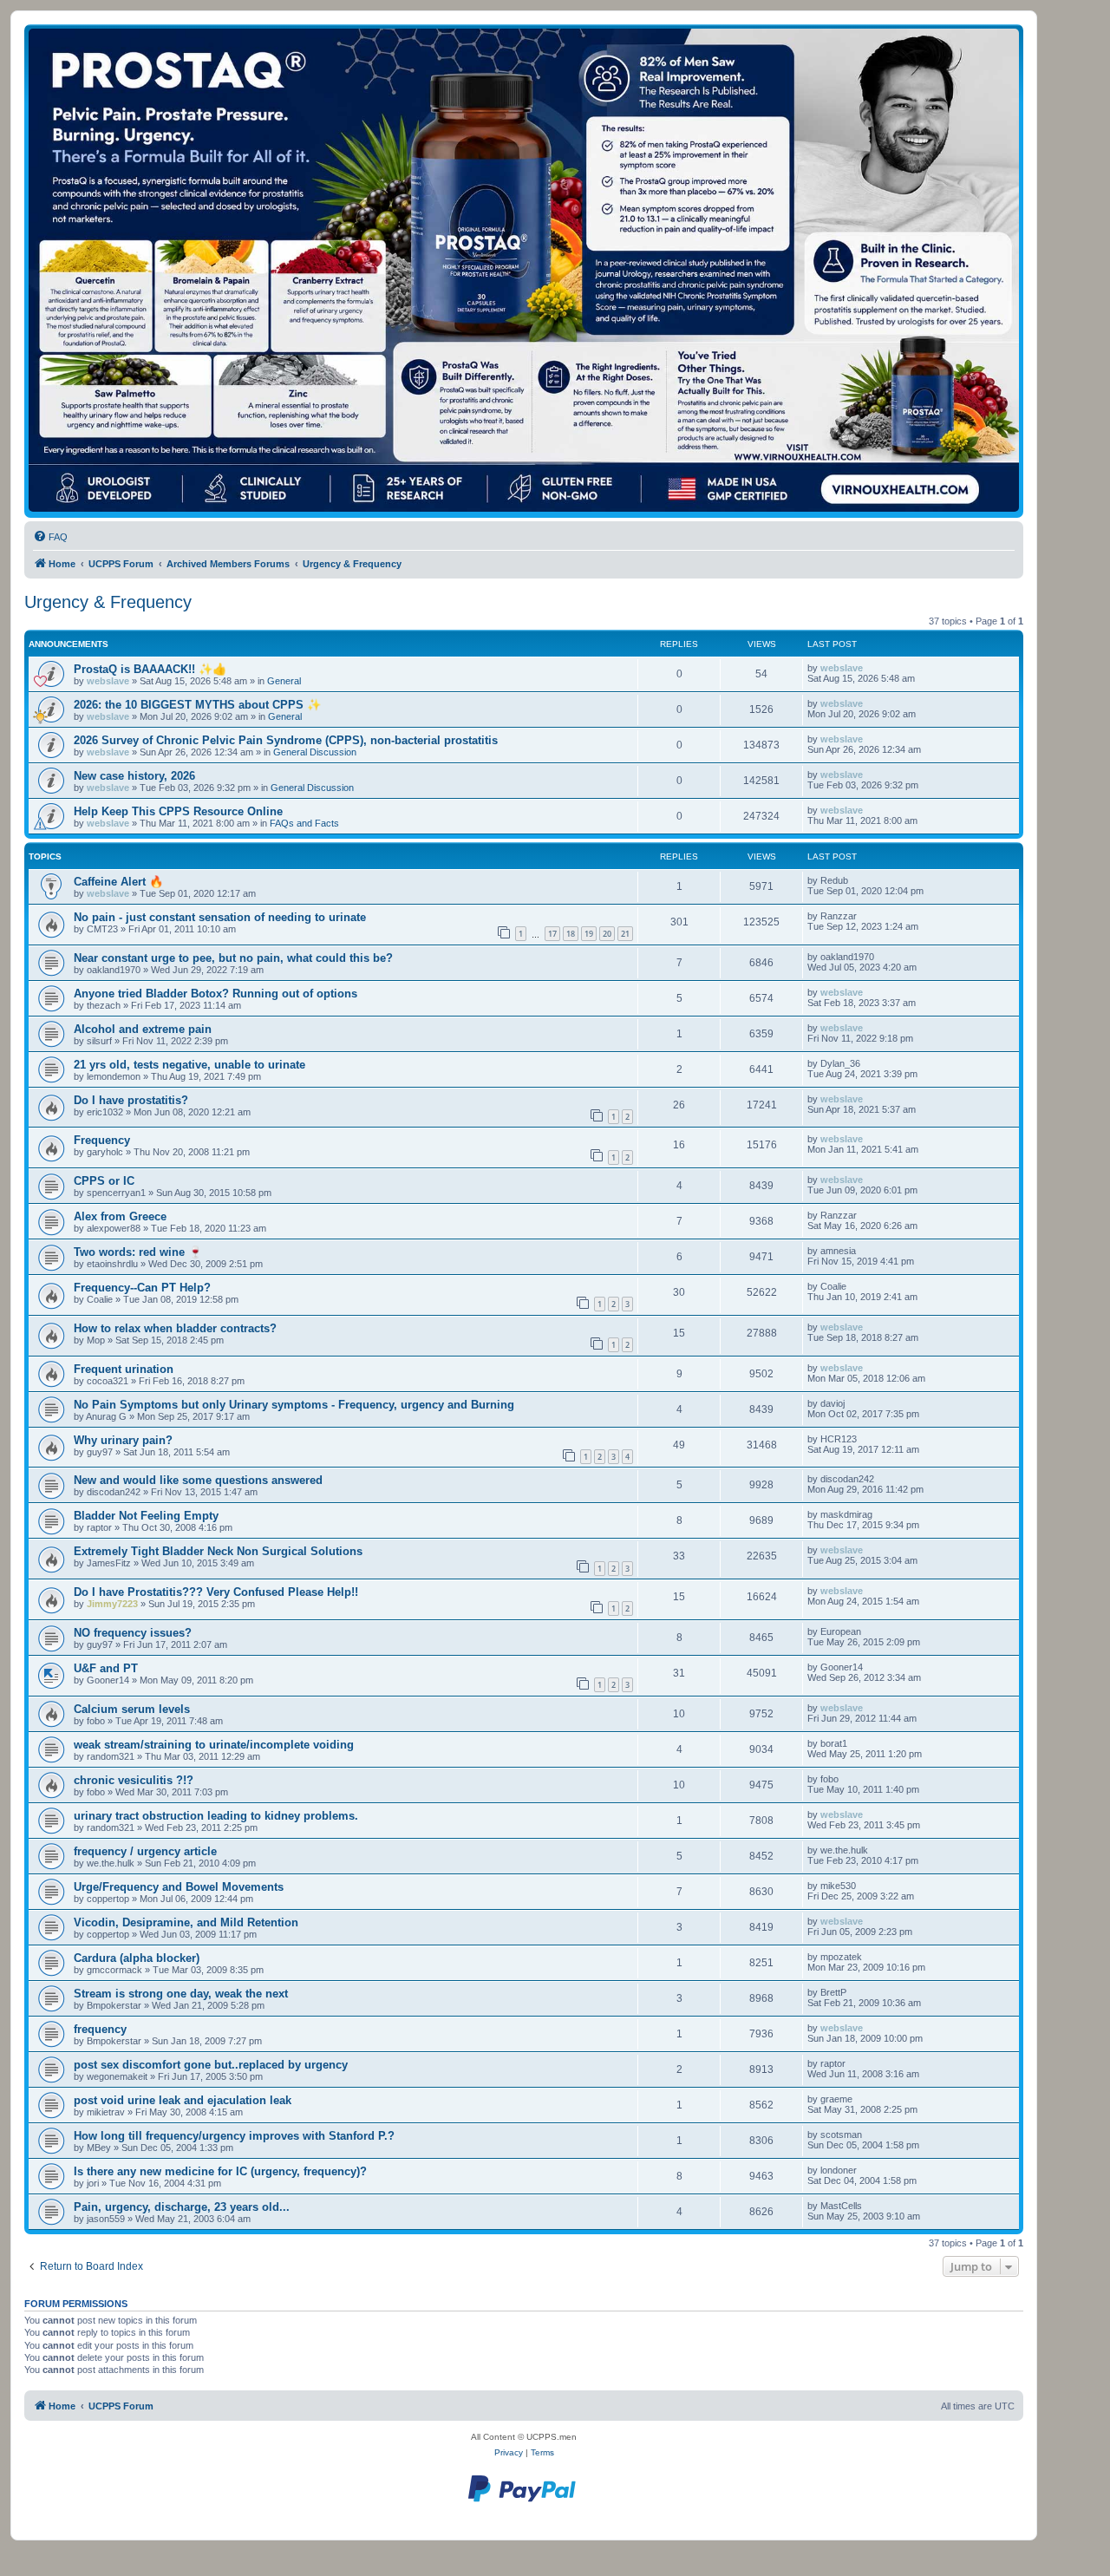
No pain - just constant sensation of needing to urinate (220, 917)
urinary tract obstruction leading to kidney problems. (216, 1816)
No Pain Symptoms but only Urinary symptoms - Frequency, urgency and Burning (294, 1405)
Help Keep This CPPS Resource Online (178, 811)
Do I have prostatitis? (131, 1100)
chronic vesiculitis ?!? (134, 1780)
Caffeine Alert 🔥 (118, 882)
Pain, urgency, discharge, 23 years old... (182, 2207)
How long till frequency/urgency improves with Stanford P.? (234, 2136)
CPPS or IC (104, 1181)
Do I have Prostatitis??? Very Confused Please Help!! (216, 1592)
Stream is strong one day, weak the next (181, 1994)
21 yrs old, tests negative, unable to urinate (189, 1065)
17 (552, 934)
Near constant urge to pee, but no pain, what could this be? (233, 958)
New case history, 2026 (134, 776)
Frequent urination (124, 1369)
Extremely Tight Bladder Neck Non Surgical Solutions (218, 1551)
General (284, 681)
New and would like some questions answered (198, 1480)
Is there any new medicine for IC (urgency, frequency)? (220, 2171)
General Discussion (315, 752)
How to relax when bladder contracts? (175, 1328)
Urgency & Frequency (108, 602)
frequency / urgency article (145, 1851)
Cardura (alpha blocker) (137, 1958)
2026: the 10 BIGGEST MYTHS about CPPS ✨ (197, 705)
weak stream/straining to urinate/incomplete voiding (214, 1745)
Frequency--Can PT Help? (142, 1288)
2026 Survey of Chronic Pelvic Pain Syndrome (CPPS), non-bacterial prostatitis (286, 740)
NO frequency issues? (133, 1633)
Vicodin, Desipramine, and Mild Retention (186, 1922)
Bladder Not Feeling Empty (146, 1516)
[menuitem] (50, 537)
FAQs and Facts (304, 823)
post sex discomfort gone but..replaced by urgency (211, 2065)
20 (607, 934)
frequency (100, 2029)
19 (589, 934)
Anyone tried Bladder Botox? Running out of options (215, 994)
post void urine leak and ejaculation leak (183, 2100)
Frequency (102, 1140)
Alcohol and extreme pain (143, 1029)
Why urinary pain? (123, 1440)
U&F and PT (106, 1668)
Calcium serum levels (132, 1709)
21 (625, 934)
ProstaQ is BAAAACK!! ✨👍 (150, 669)
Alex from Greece (120, 1216)
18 (571, 934)
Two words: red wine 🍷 (138, 1252)
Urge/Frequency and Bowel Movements (179, 1887)
